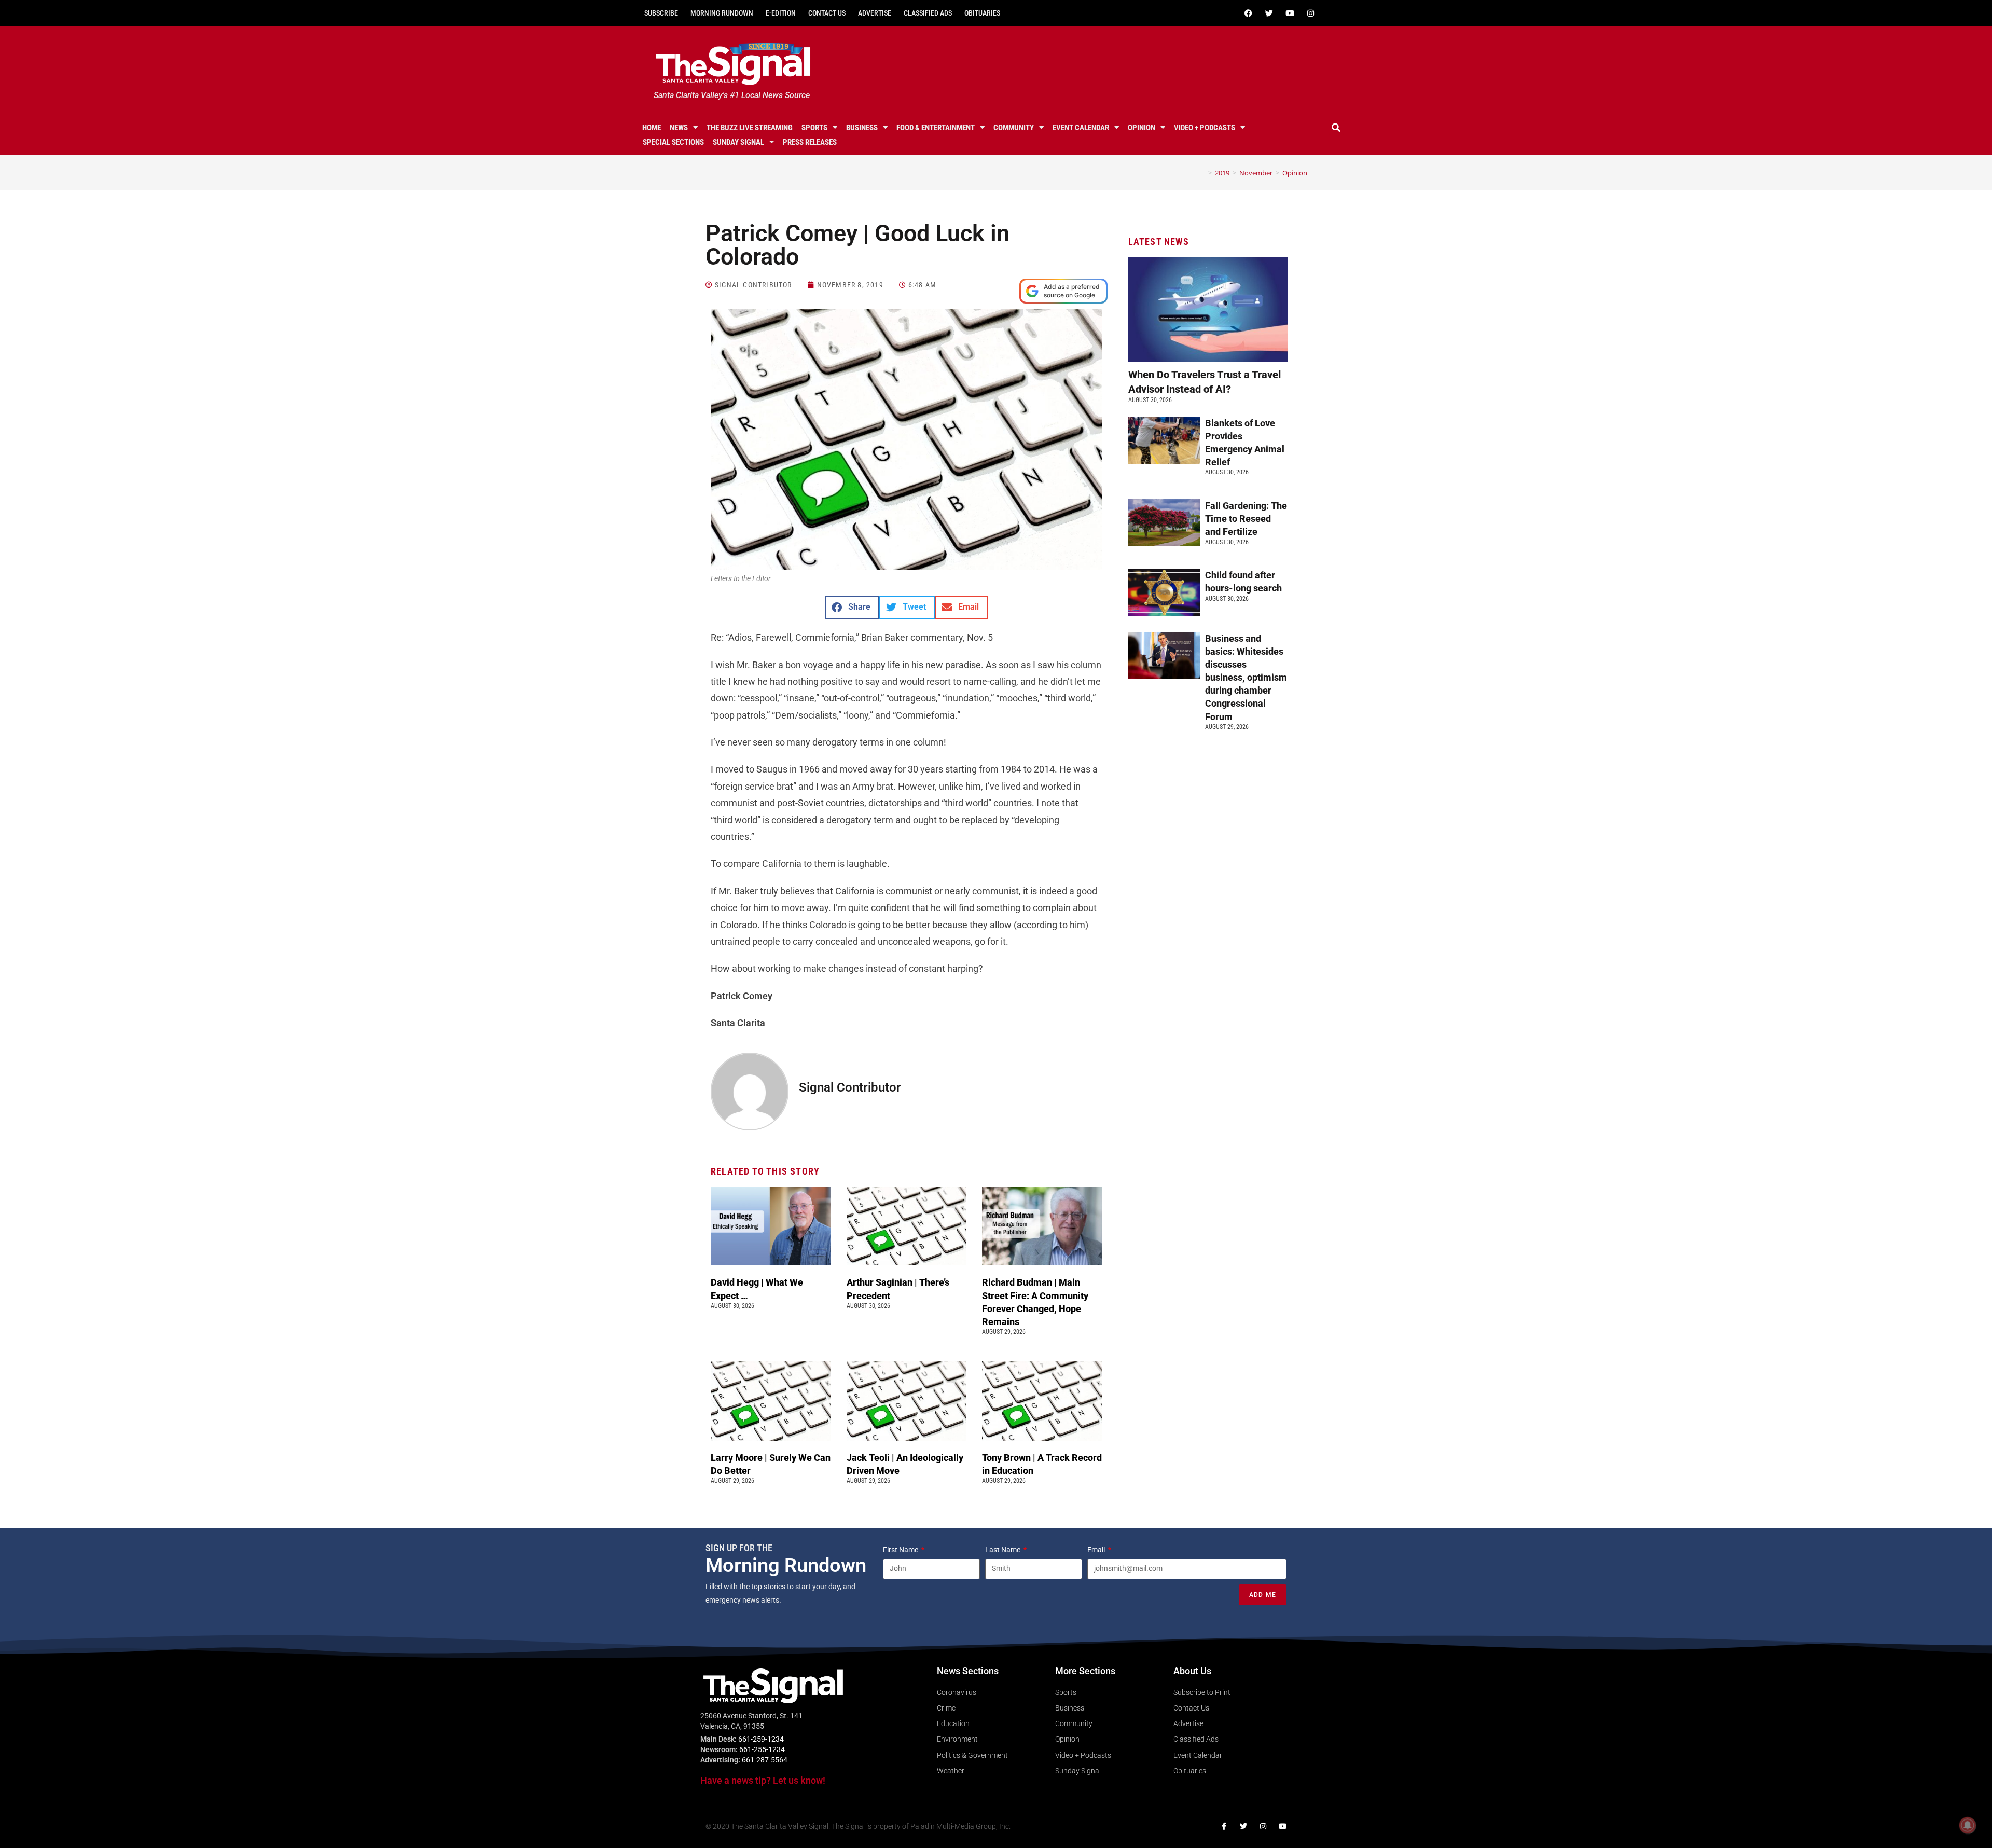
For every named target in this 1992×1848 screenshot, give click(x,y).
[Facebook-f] (1224, 1826)
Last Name (1004, 1550)
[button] (1336, 128)
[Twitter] (1269, 13)
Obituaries (982, 13)
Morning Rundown (722, 13)
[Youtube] (1290, 13)
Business (862, 128)
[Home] (1202, 173)
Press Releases (810, 142)
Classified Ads (928, 13)
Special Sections (673, 142)
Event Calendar (1081, 128)
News (679, 128)
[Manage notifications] (1968, 1825)
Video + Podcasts (1205, 128)
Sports (814, 128)
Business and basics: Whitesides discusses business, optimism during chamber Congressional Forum (1246, 678)
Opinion (1142, 128)
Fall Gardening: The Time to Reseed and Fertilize (1246, 519)
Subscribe (661, 13)
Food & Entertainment (936, 128)
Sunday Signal (738, 142)
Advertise (875, 13)
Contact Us (827, 13)
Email (1097, 1550)
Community (1014, 128)
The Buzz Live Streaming (750, 128)
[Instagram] (1310, 13)
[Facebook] (1248, 13)
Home (652, 128)
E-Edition (781, 13)
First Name (901, 1550)
